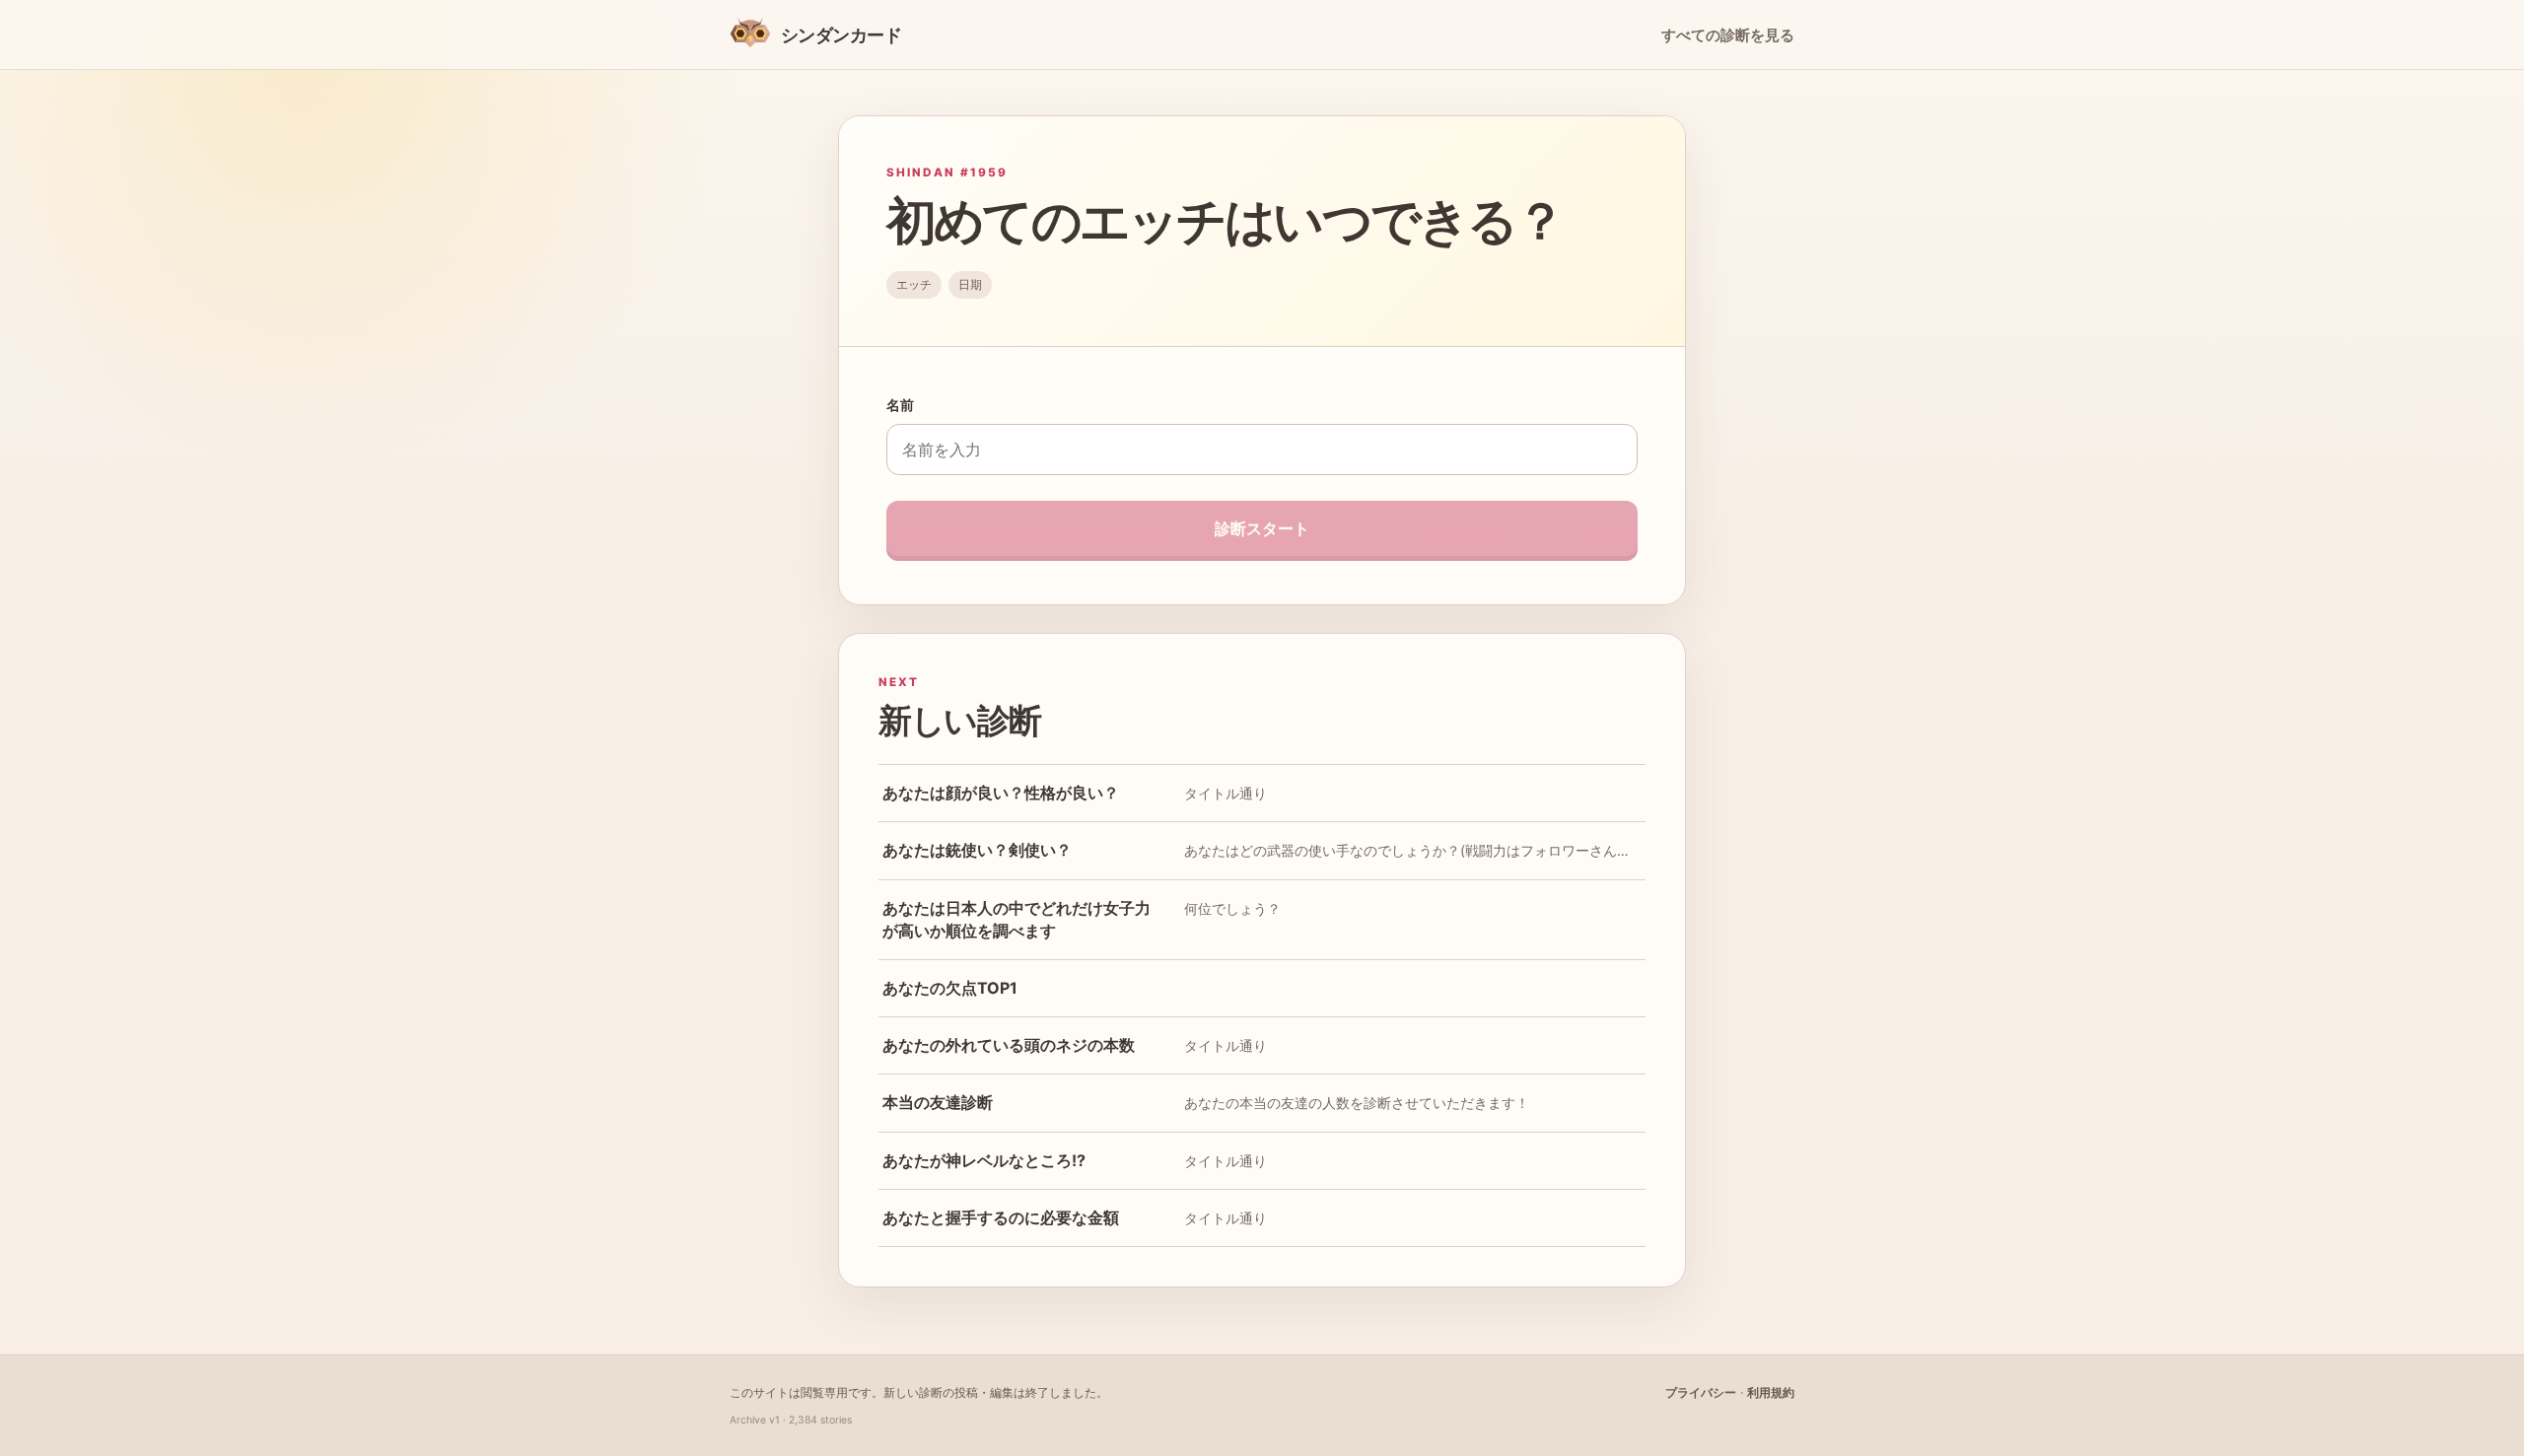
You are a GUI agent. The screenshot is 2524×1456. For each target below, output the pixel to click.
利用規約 (1771, 1392)
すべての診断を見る (1728, 35)
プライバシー (1701, 1392)
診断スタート (1262, 528)
